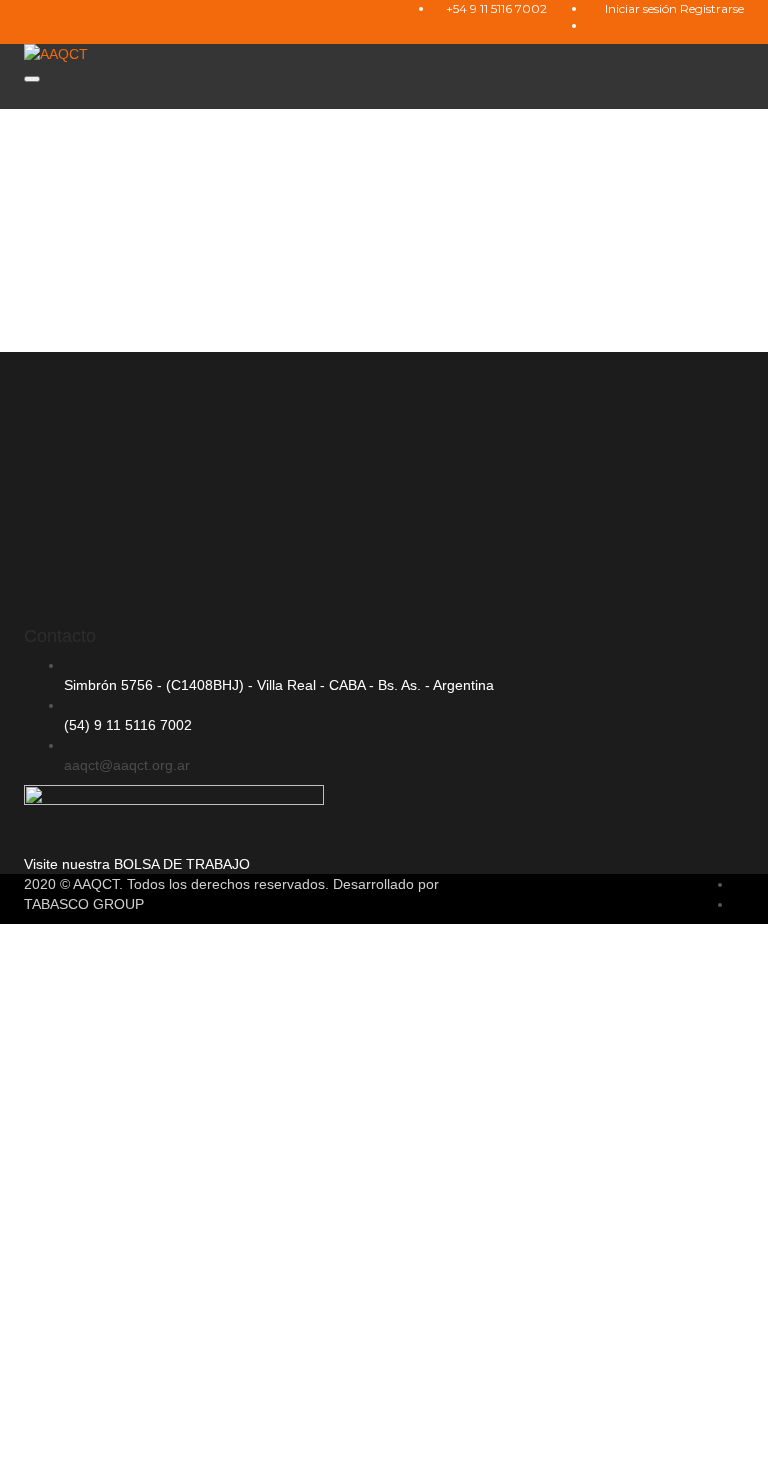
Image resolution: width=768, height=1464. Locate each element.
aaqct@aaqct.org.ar (127, 765)
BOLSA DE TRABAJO (182, 864)
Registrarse (712, 8)
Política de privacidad (599, 1246)
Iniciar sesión (642, 8)
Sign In (163, 1434)
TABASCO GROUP (84, 904)
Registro (112, 1434)
